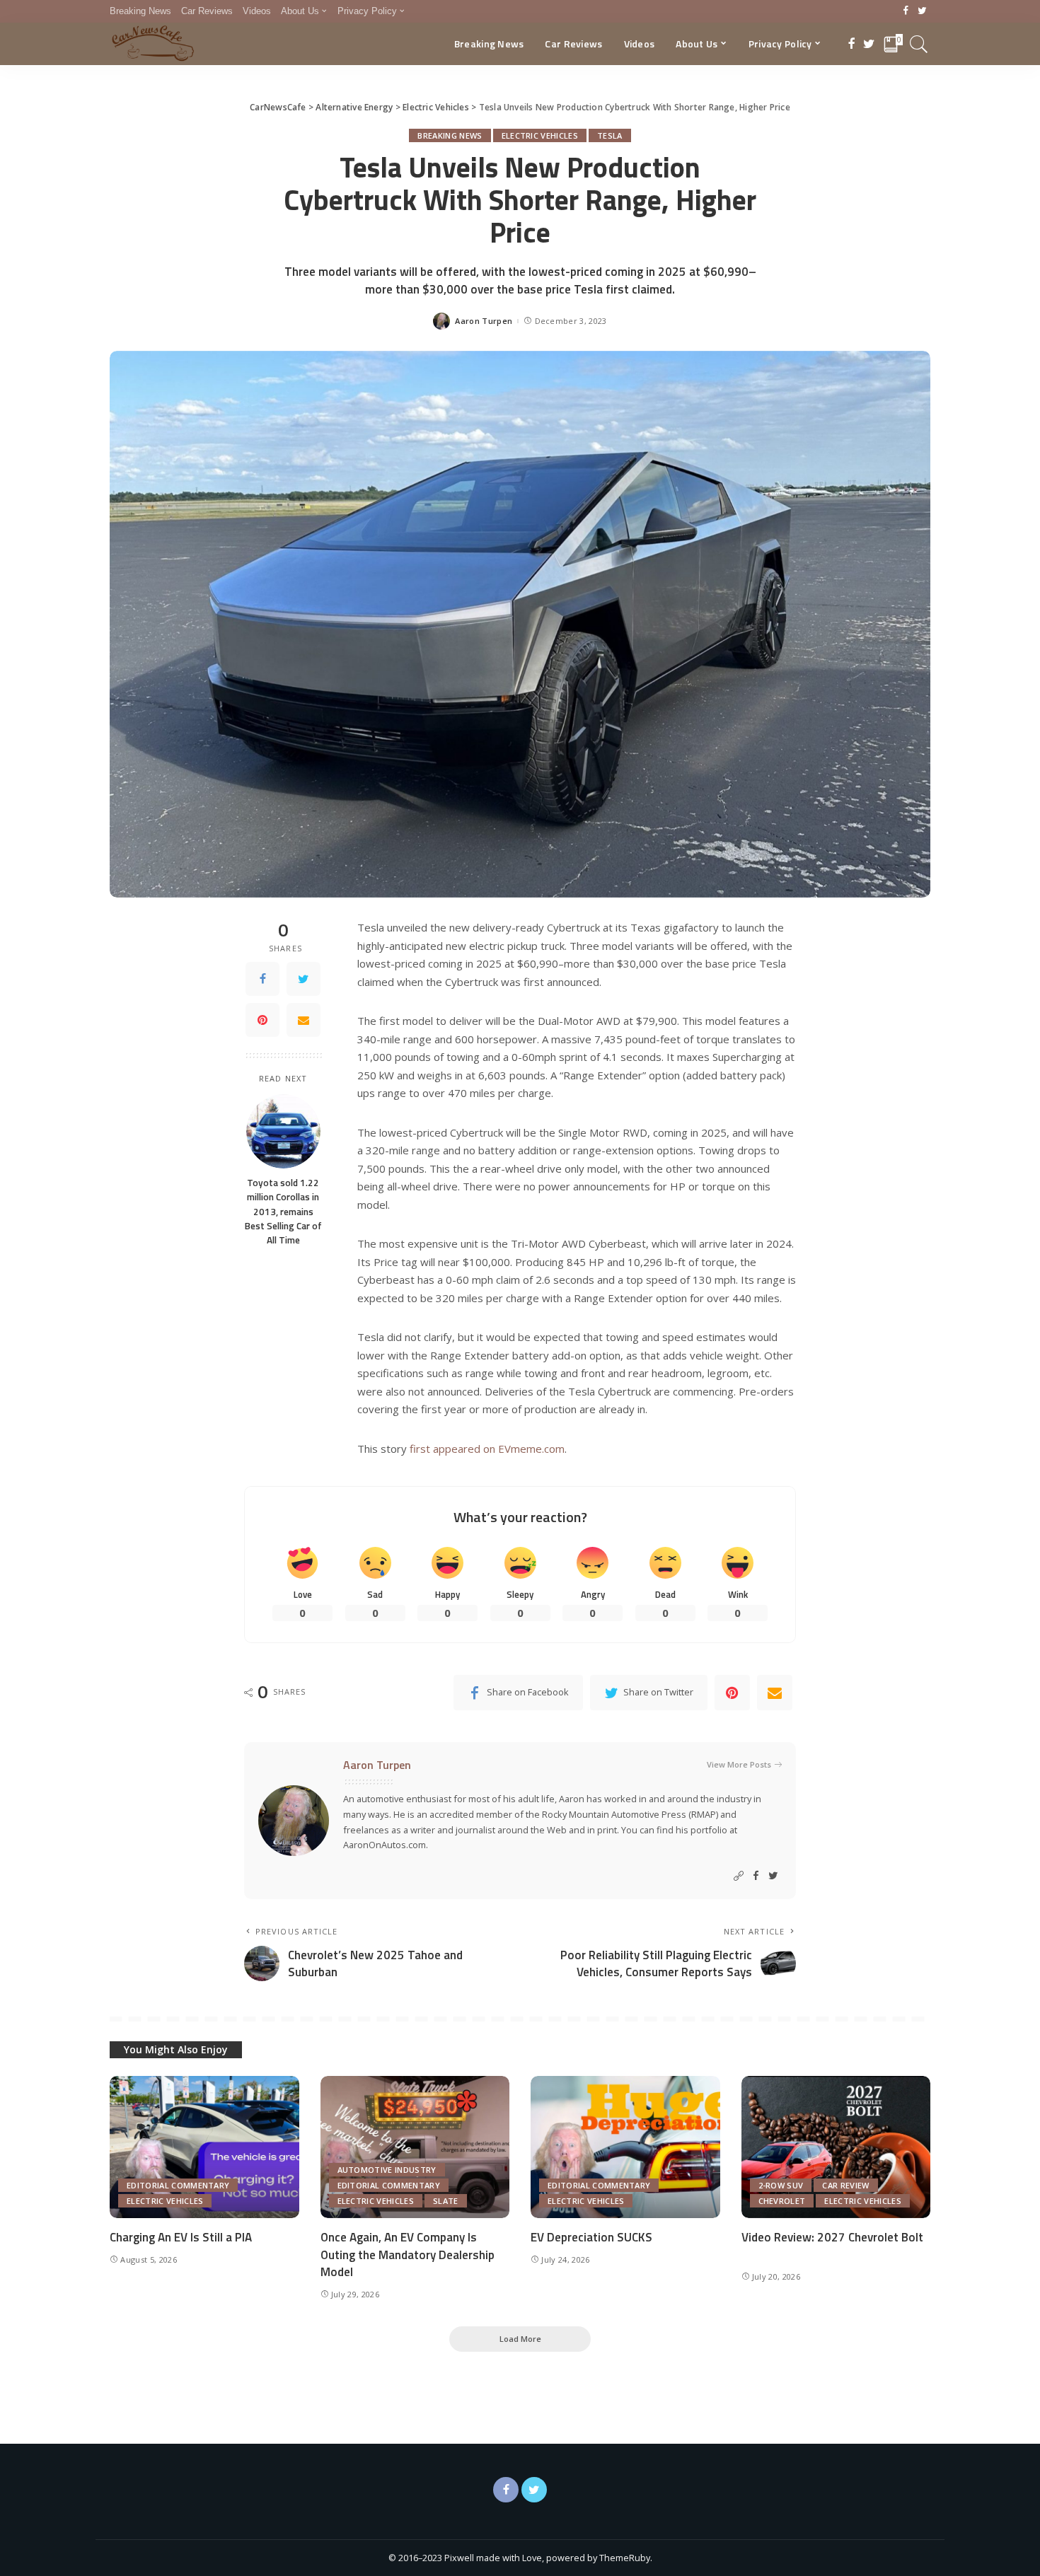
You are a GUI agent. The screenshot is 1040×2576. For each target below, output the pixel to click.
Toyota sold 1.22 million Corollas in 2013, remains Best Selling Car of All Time (283, 1211)
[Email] (304, 1020)
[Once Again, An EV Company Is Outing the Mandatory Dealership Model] (415, 2147)
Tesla (610, 135)
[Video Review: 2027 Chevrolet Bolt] (836, 2147)
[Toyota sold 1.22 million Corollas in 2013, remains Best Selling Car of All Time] (283, 1131)
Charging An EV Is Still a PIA (181, 2237)
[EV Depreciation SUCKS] (625, 2147)
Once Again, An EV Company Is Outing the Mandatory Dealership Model (408, 2255)
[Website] (739, 1876)
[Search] (919, 44)
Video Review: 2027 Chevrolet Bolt (832, 2237)
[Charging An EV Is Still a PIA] (204, 2147)
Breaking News (450, 135)
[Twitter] (922, 11)
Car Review (845, 2185)
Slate (446, 2201)
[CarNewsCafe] (153, 44)
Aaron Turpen (484, 321)
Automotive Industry (387, 2170)
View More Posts (739, 1764)
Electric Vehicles (540, 135)
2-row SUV (781, 2185)
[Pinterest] (262, 1020)
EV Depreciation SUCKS (591, 2237)
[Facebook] (906, 11)
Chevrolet (782, 2201)
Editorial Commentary (178, 2185)
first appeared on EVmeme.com (487, 1449)
